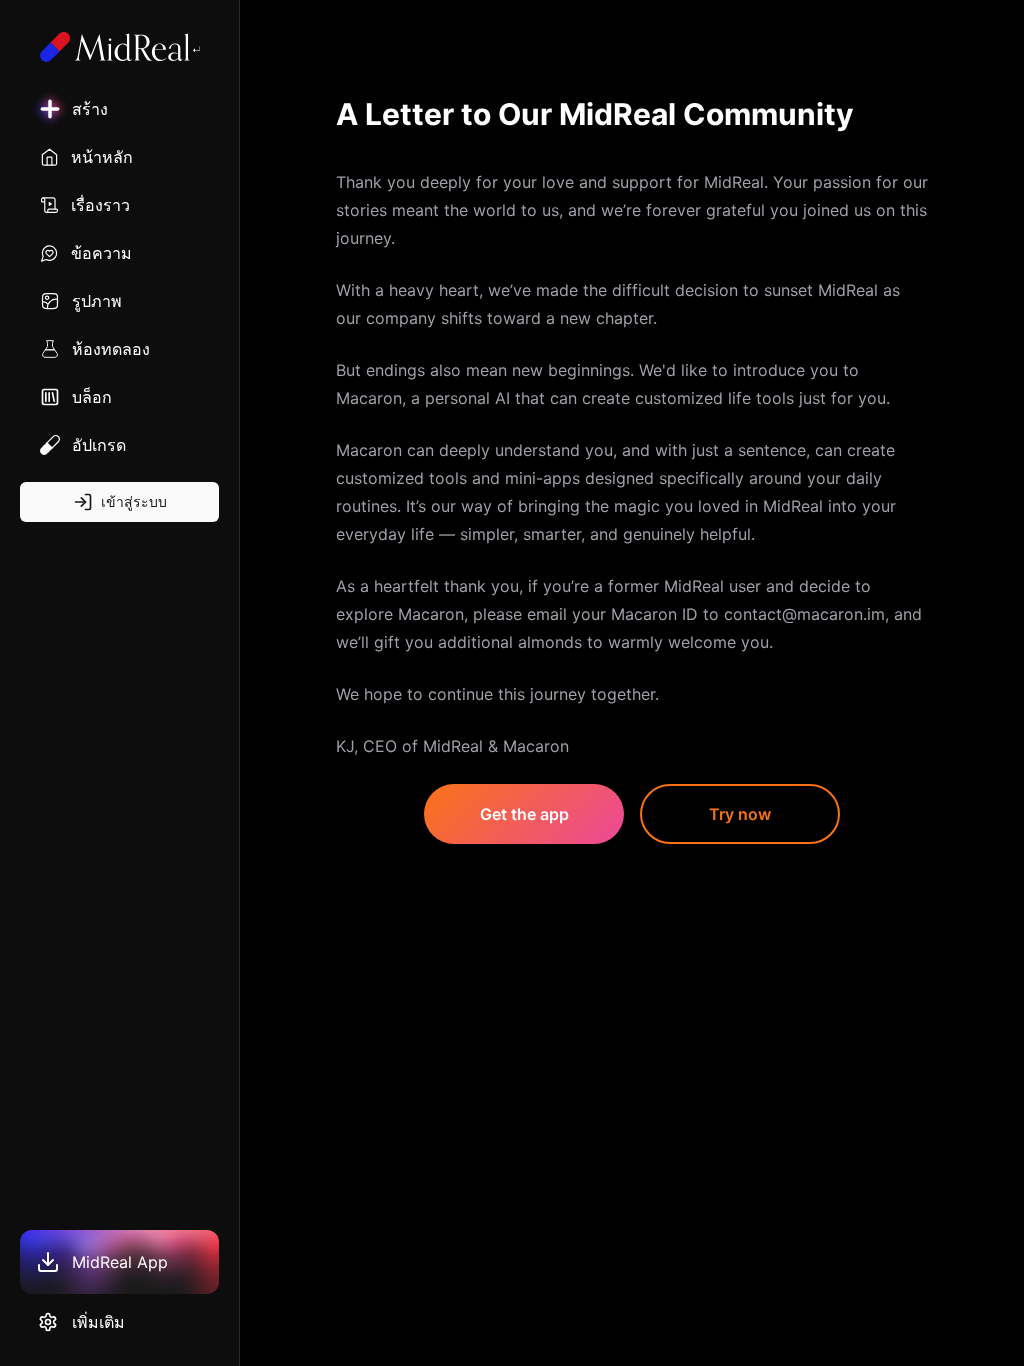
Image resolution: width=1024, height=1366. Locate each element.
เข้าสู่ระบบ (134, 501)
